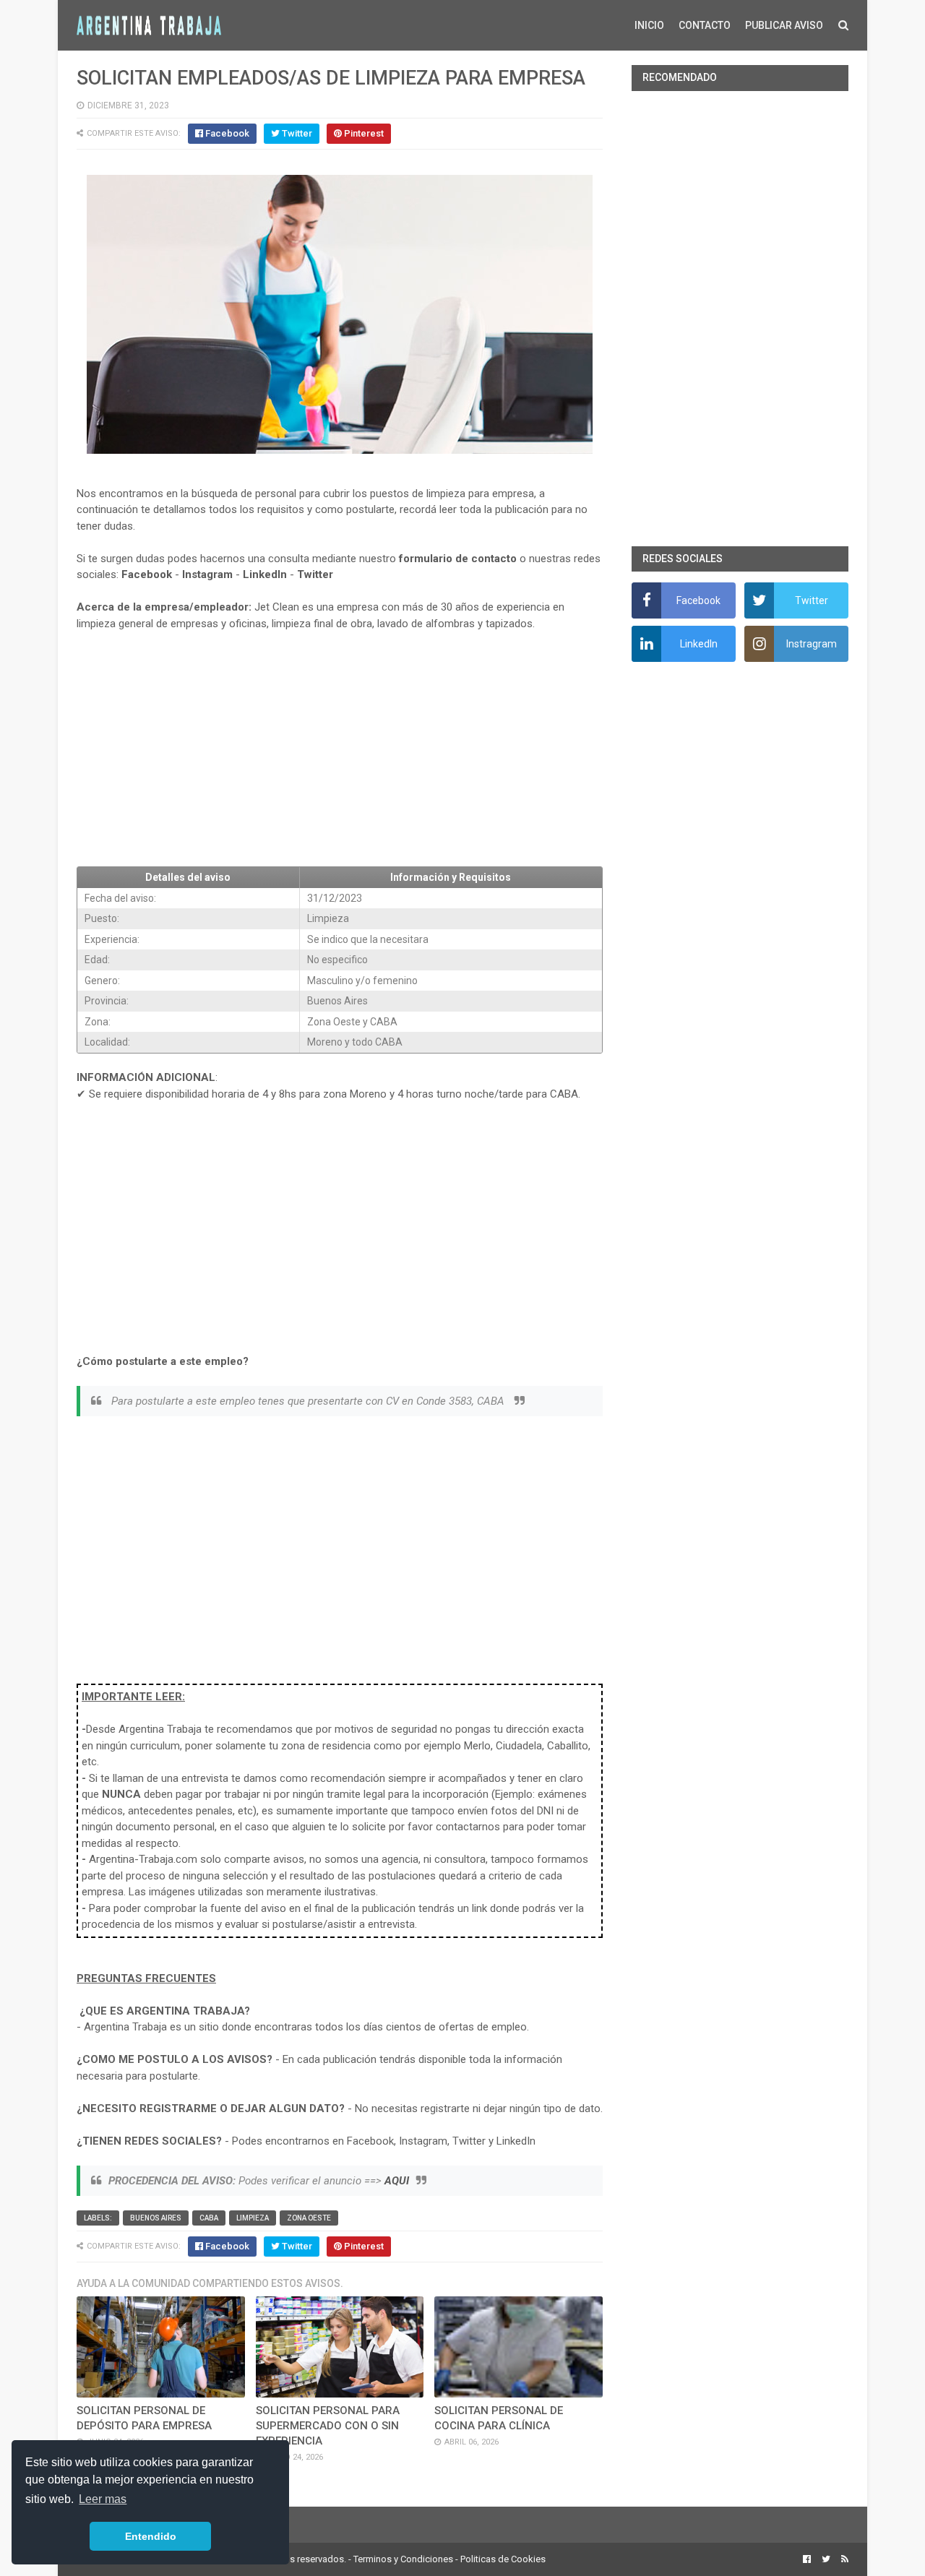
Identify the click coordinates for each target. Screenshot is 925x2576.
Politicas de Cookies (503, 2559)
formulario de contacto (458, 559)
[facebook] (807, 2559)
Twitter (315, 574)
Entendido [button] (151, 2536)
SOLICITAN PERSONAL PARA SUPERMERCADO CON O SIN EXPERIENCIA (328, 2426)
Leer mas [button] (103, 2499)
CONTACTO (705, 25)
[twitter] (826, 2559)
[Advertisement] (340, 749)
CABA (209, 2218)
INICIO (649, 25)
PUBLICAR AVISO (784, 25)
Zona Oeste (309, 2218)
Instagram (207, 574)
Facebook (147, 574)
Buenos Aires (156, 2218)
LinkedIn (265, 574)
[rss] (843, 2559)
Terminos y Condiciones (403, 2559)
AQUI (397, 2181)
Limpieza (253, 2218)
